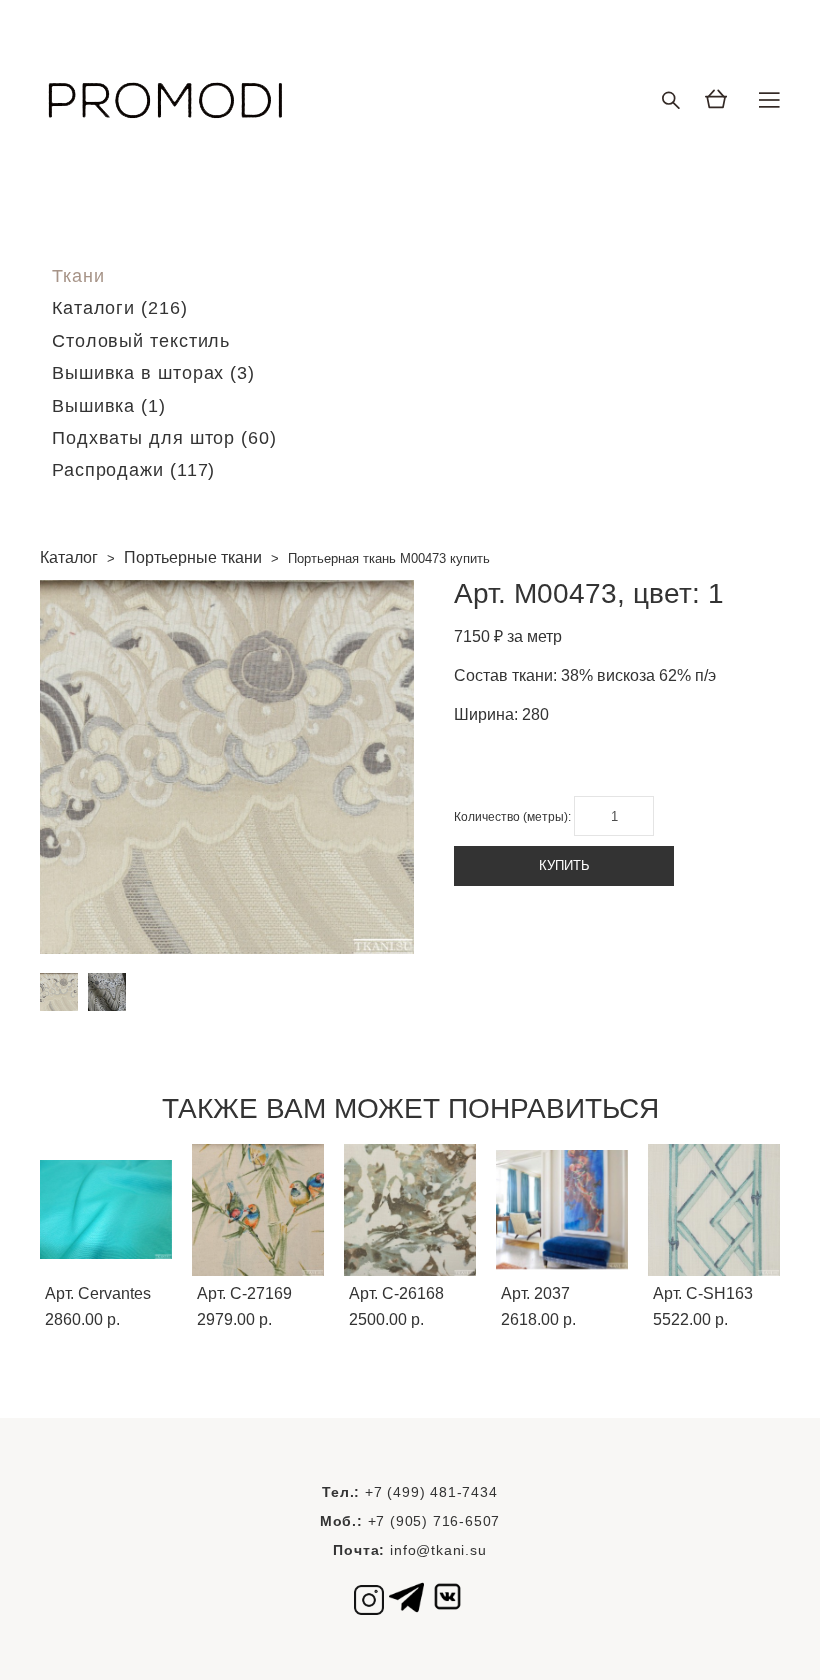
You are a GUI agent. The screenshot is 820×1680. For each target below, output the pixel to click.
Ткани (78, 276)
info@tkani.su (438, 1550)
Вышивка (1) (109, 406)
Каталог (69, 557)
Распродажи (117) (133, 470)
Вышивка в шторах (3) (153, 373)
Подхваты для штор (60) (164, 438)
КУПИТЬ (564, 865)
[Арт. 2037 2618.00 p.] (562, 1210)
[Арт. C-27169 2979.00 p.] (258, 1210)
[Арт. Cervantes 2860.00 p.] (106, 1210)
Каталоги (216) (120, 308)
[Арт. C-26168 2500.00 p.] (410, 1210)
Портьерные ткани (193, 557)
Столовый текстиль (141, 341)
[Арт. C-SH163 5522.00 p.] (714, 1210)
